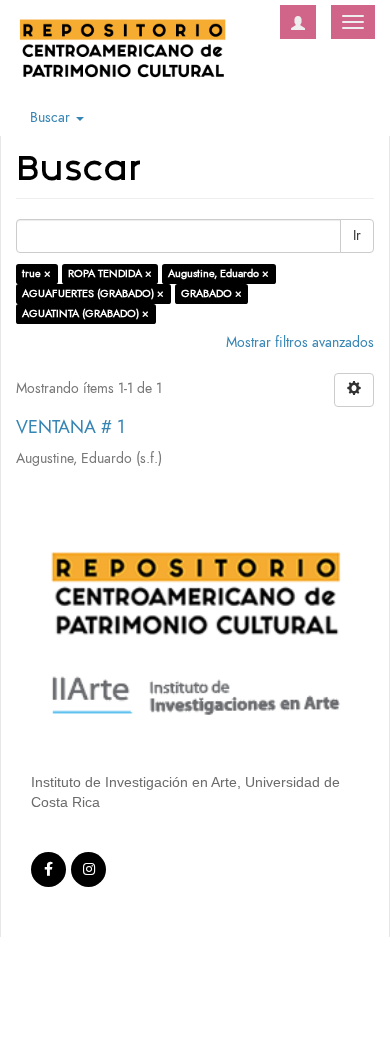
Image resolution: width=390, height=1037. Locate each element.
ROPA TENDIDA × (110, 273)
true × (36, 273)
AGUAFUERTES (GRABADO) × (93, 293)
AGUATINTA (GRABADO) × (85, 313)
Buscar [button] (52, 117)
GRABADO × (211, 293)
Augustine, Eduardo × (218, 273)
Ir (357, 235)
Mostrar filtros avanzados (300, 342)
